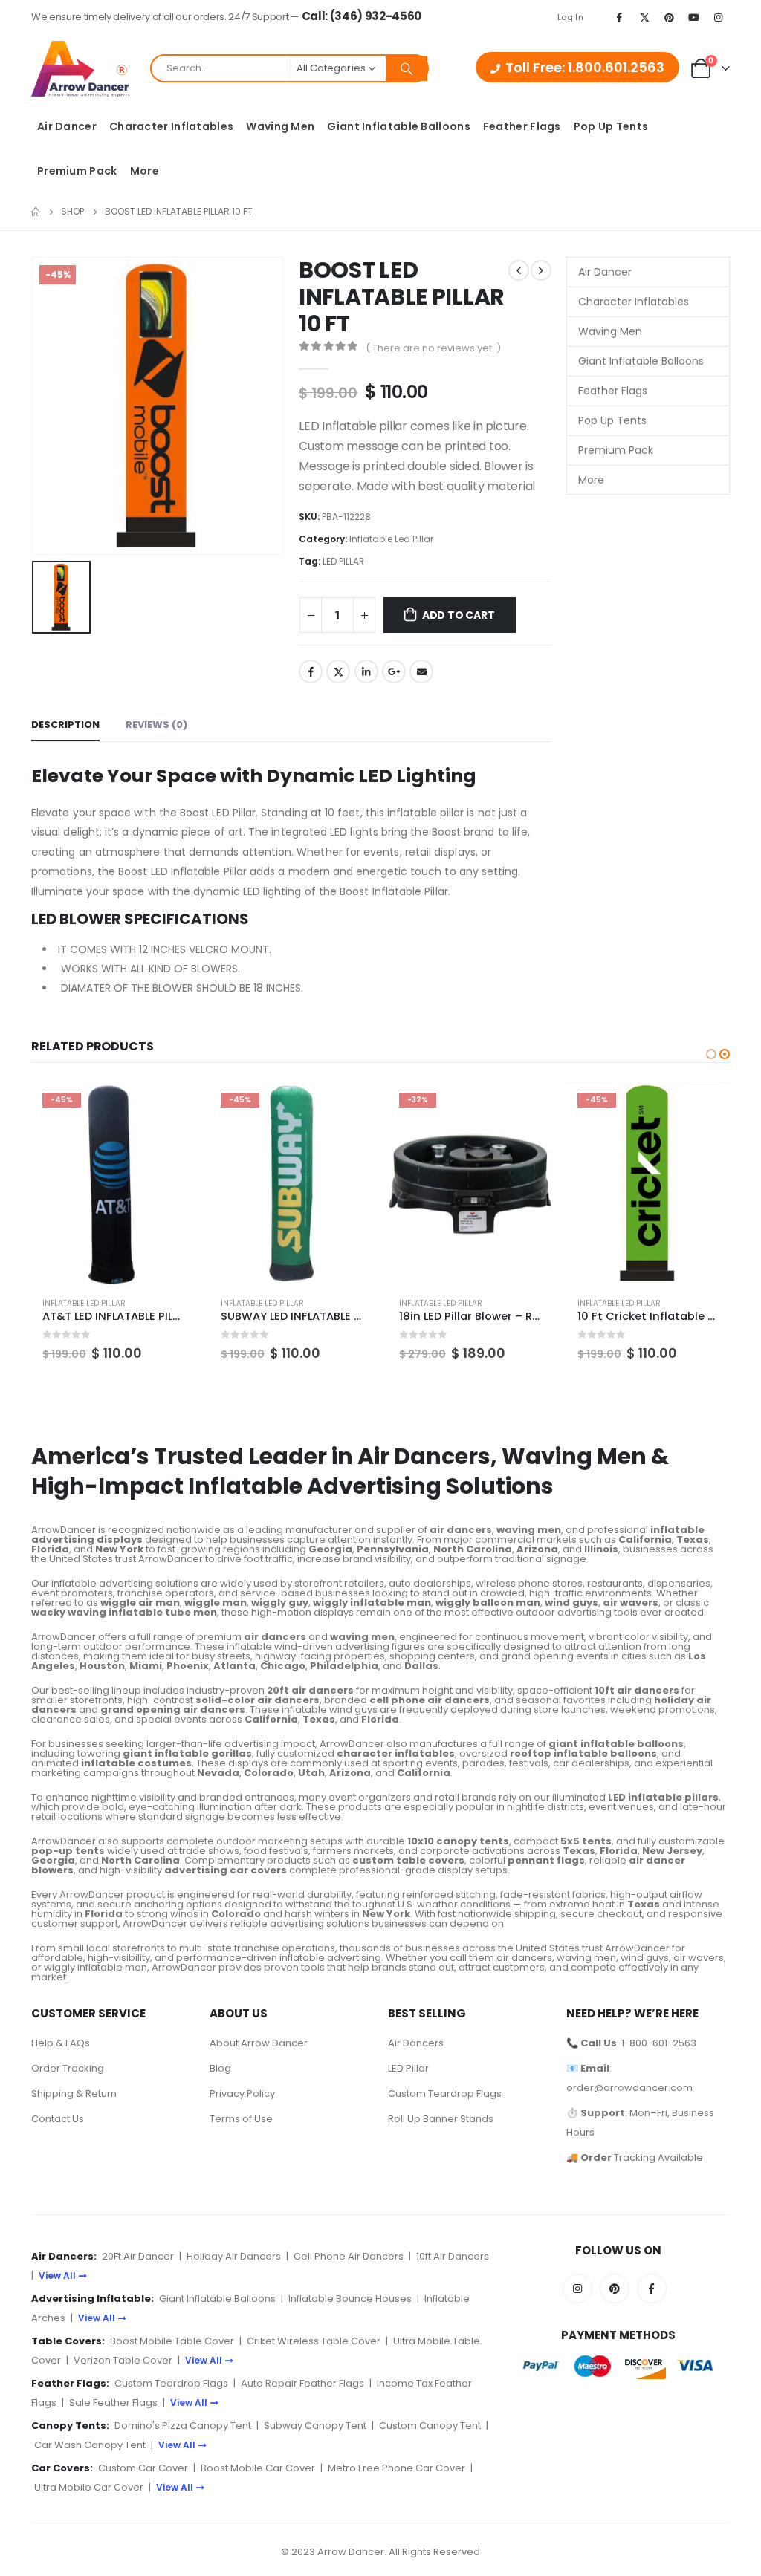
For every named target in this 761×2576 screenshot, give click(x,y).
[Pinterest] (669, 17)
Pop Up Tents (611, 126)
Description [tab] (65, 725)
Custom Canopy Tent (430, 2426)
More (145, 171)
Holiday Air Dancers (234, 2256)
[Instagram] (719, 17)
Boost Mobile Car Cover (258, 2468)
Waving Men (280, 126)
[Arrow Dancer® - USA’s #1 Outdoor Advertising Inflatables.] (80, 69)
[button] (711, 1054)
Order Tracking (68, 2068)
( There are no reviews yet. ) (433, 348)
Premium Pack (77, 171)
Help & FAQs (61, 2043)
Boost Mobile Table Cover (172, 2341)
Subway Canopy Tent (315, 2426)
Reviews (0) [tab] (156, 725)
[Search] (407, 68)
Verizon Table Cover (123, 2360)
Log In (570, 17)
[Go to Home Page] (36, 212)
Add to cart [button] (170, 1106)
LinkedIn (366, 671)
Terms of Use (241, 2119)
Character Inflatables (171, 126)
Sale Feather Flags (113, 2403)
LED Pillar (408, 2068)
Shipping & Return (74, 2094)
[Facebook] (620, 17)
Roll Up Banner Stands (441, 2119)
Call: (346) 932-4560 (362, 16)
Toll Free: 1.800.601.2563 (585, 67)
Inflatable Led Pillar (391, 539)
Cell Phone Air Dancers (349, 2256)
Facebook (311, 671)
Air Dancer (67, 126)
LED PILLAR (343, 561)
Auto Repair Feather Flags (302, 2383)
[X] (644, 17)
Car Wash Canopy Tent (90, 2445)
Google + (394, 671)
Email (421, 671)
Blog (220, 2068)
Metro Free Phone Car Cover (396, 2468)
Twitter (338, 671)
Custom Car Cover (143, 2468)
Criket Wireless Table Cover (314, 2341)
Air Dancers (416, 2043)
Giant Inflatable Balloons (399, 126)
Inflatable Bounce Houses (350, 2299)
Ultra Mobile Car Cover (89, 2487)
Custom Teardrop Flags (445, 2094)
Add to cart (459, 615)
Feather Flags (522, 126)
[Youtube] (694, 17)
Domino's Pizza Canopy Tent (183, 2426)
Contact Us (58, 2119)
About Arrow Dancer (259, 2043)
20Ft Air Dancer (138, 2256)
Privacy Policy (242, 2094)
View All (57, 2276)
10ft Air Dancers (453, 2256)
